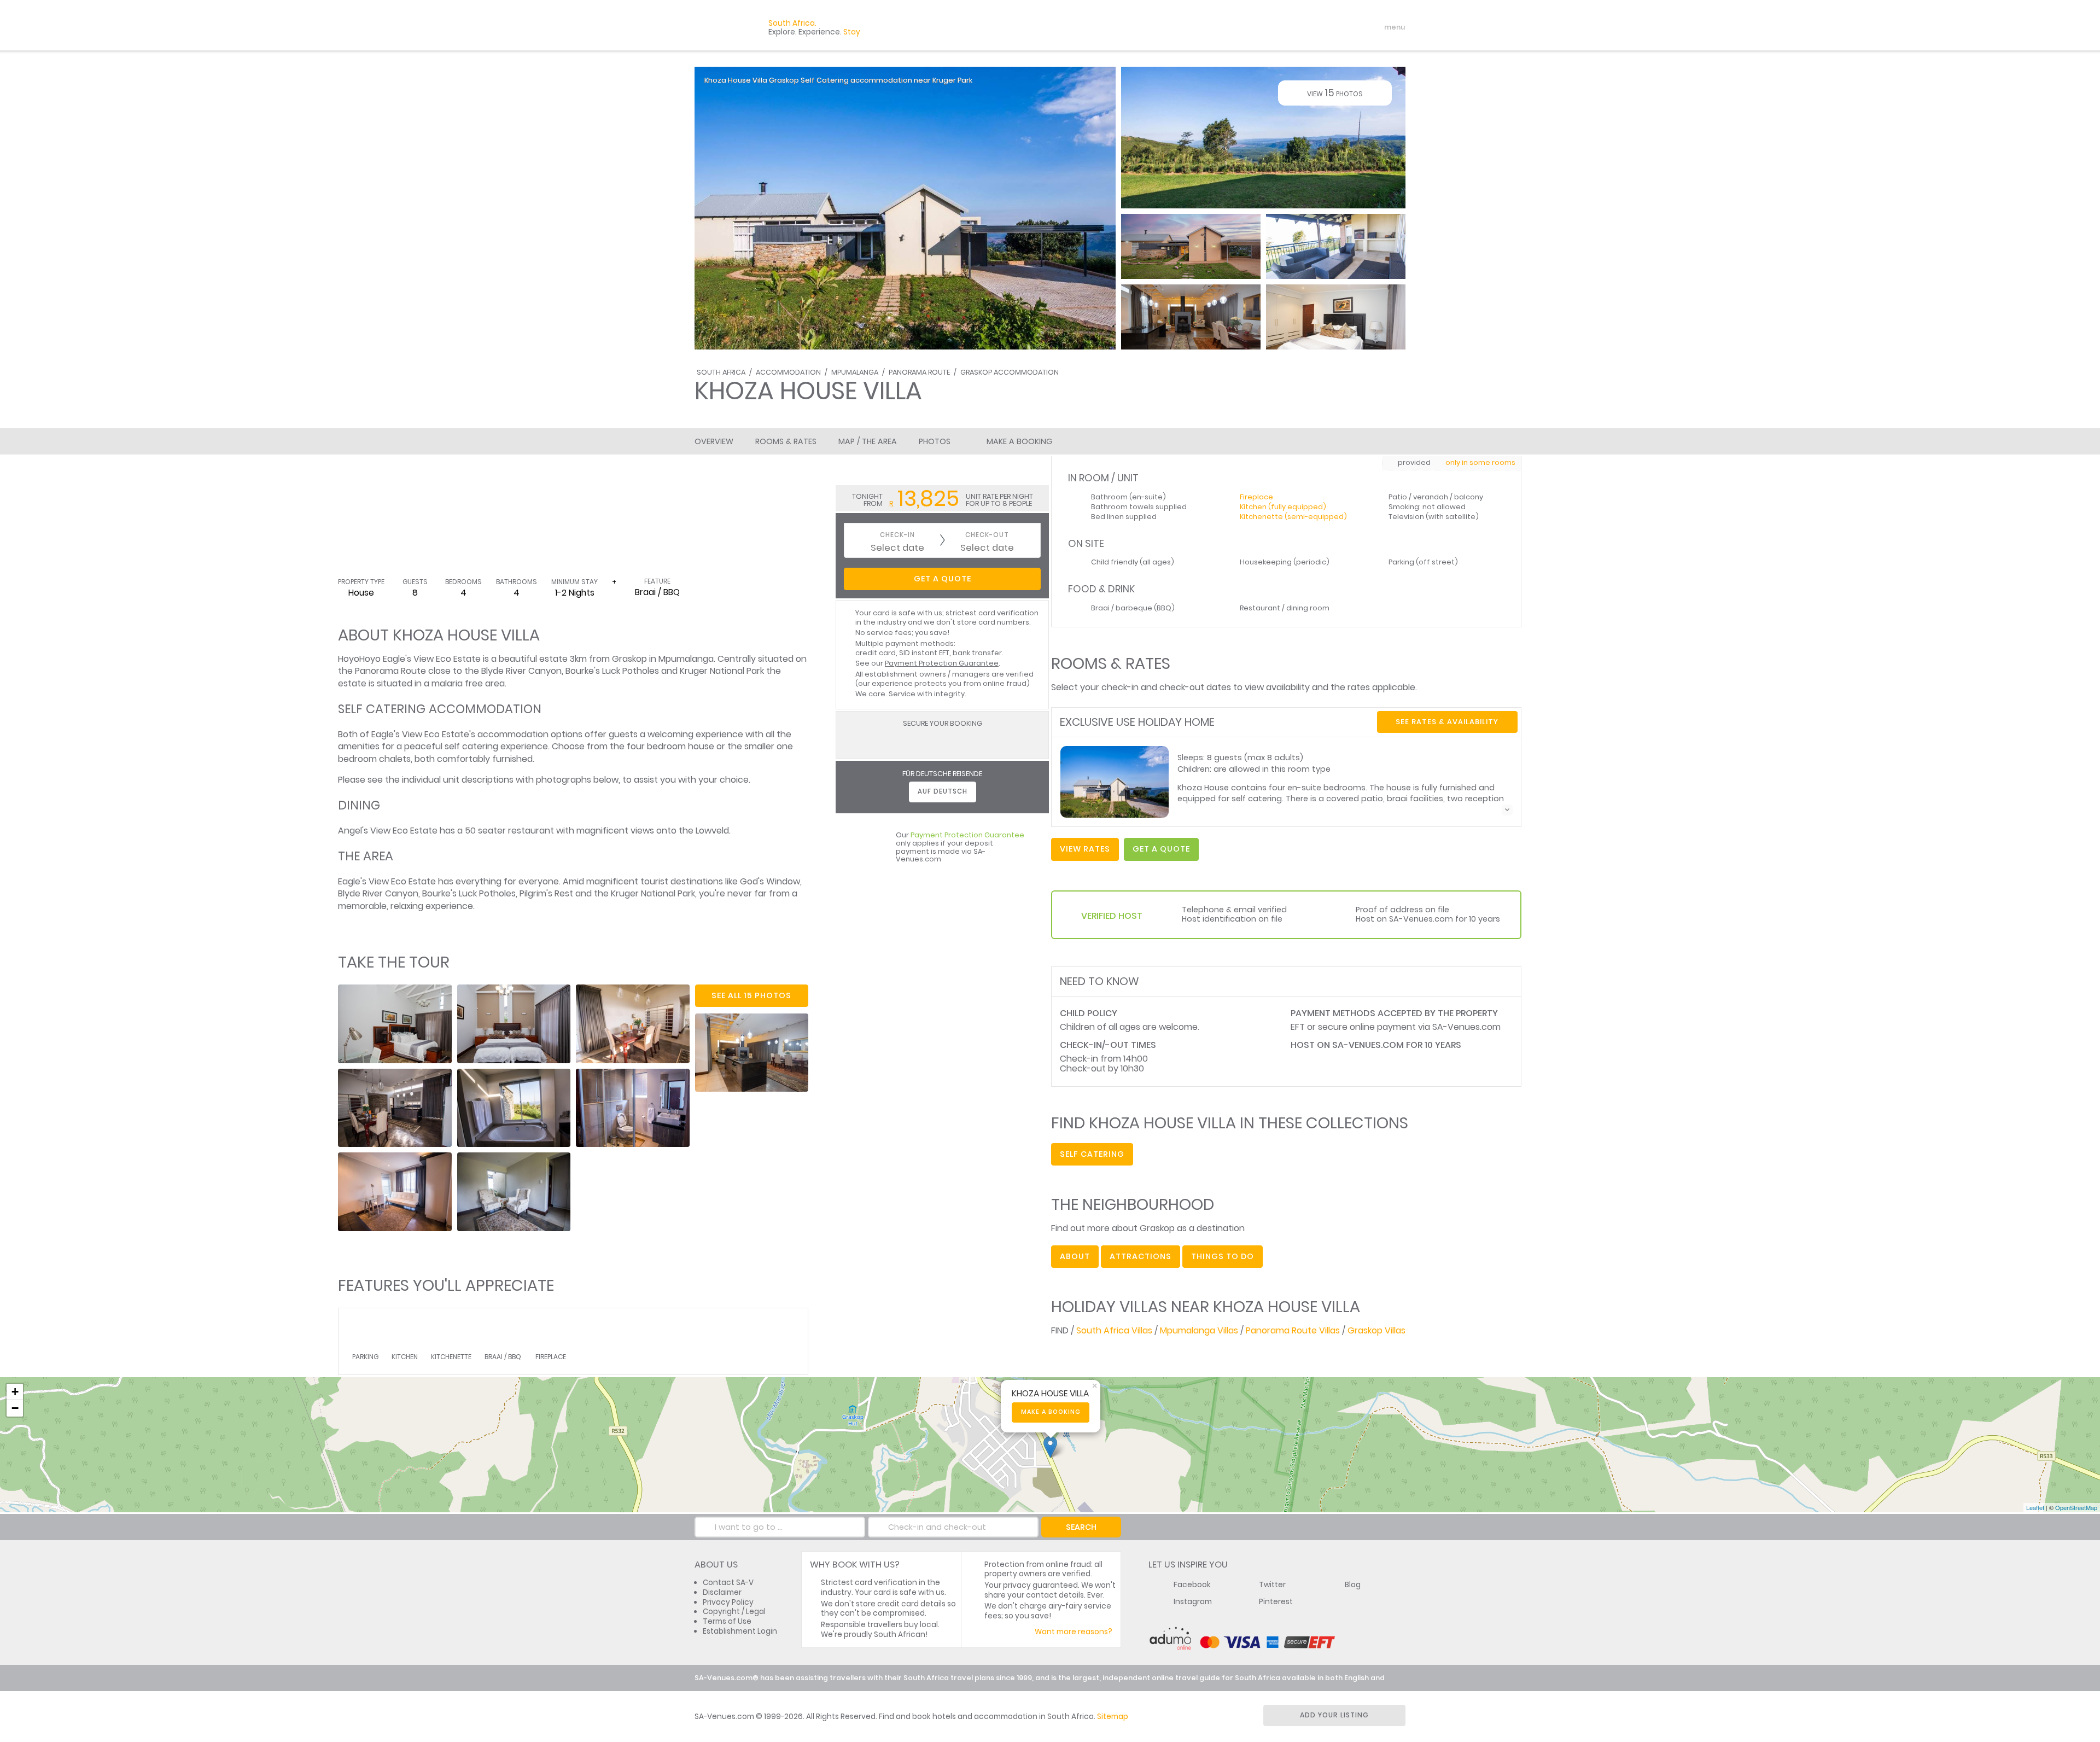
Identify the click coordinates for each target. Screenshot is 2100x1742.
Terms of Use (727, 1621)
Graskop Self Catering (809, 80)
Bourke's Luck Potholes (612, 671)
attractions (1141, 1256)
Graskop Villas (1376, 1330)
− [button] (15, 1408)
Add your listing (1334, 1715)
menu (1375, 27)
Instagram (1193, 1602)
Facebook (1192, 1585)
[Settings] (1349, 27)
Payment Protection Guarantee (942, 663)
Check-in (897, 535)
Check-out (987, 535)
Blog (1353, 1585)
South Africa (721, 372)
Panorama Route (919, 372)
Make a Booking (1019, 441)
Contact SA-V (728, 1583)
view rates (1085, 849)
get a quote (1161, 849)
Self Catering (1092, 1154)
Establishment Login (740, 1631)
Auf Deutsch (943, 791)
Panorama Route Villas (1293, 1330)
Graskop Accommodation (1010, 372)
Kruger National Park (722, 671)
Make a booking (1051, 1412)
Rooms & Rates (786, 441)
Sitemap (1113, 1717)
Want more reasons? (1074, 1632)
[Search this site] (1310, 27)
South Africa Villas (1114, 1330)
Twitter (1272, 1585)
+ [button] (15, 1392)
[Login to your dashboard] (1329, 27)
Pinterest (1276, 1602)
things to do (1223, 1256)
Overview (714, 441)
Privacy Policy (728, 1602)
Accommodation (788, 372)
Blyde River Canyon (521, 671)
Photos (935, 441)
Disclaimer (722, 1592)
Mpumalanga (855, 372)
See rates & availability (1447, 722)
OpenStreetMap (2076, 1507)
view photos (1335, 93)
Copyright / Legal (734, 1612)
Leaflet (2035, 1507)
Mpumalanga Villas (1199, 1330)
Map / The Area (868, 441)
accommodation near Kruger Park (911, 80)
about (1075, 1256)
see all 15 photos (751, 995)
